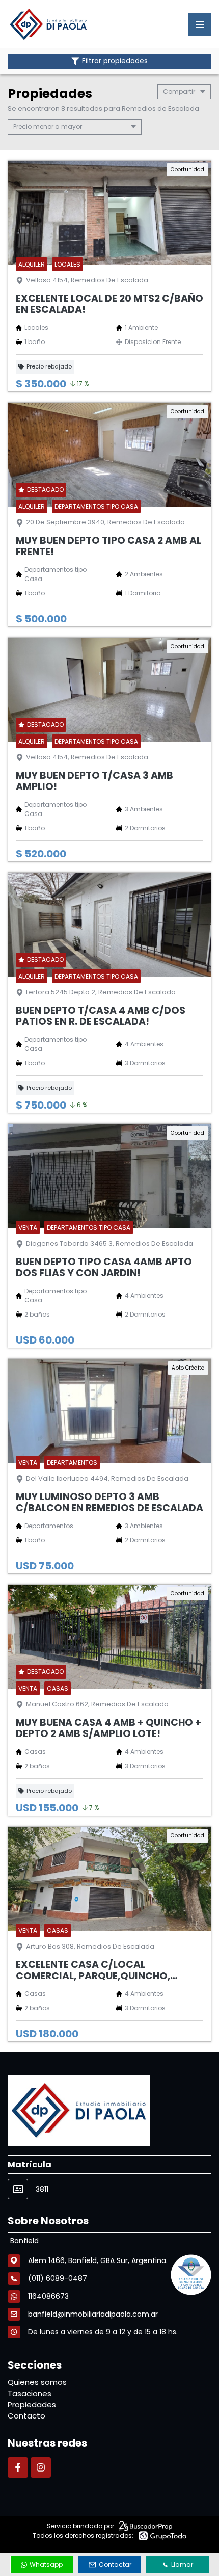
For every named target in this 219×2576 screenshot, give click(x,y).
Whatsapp (46, 2565)
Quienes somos (37, 2382)
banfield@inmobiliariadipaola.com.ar (93, 2314)
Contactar (115, 2565)
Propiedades (32, 2404)
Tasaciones (30, 2393)
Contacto (26, 2416)
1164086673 (48, 2296)
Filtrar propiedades (115, 61)
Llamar (182, 2565)
